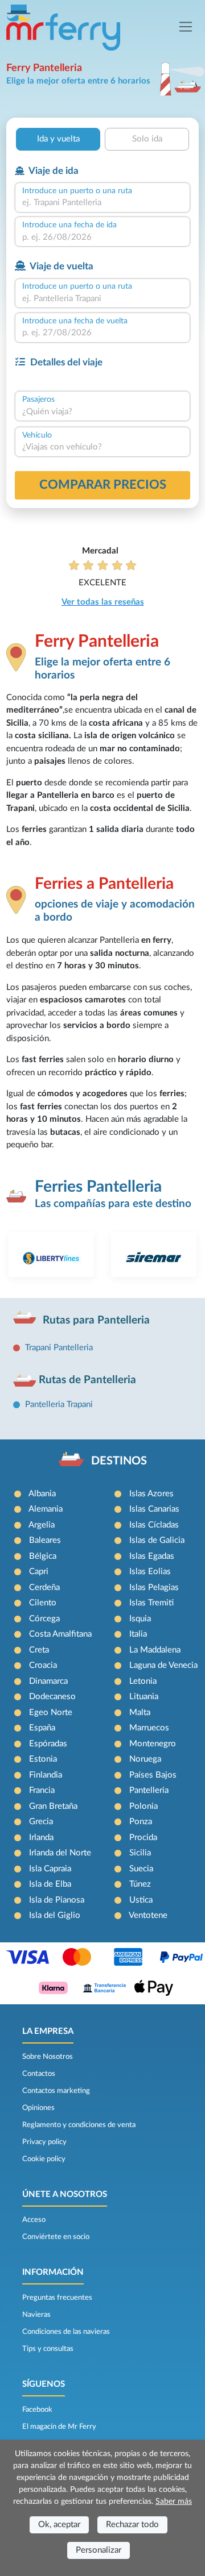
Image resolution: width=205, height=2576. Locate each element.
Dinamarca (48, 1681)
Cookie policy (44, 2159)
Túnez (140, 1884)
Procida (143, 1838)
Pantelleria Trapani (59, 1404)
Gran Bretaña (53, 1806)
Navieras (36, 2315)
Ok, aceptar (59, 2525)
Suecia (141, 1869)
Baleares (45, 1540)
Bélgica (43, 1556)
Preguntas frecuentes (57, 2298)
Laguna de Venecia (163, 1665)
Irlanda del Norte (60, 1853)
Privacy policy (44, 2142)
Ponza (141, 1822)
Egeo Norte (51, 1713)
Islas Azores (151, 1494)
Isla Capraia (50, 1869)
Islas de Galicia (157, 1540)
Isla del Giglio (55, 1915)
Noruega (145, 1759)
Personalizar (99, 2550)
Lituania (144, 1697)
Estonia (43, 1759)
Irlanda (41, 1838)
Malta (140, 1713)
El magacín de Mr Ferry (59, 2427)
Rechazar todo (132, 2525)
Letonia (143, 1681)
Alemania (46, 1509)
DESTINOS (119, 1461)
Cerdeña (44, 1587)
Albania (42, 1494)
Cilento (43, 1603)
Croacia (43, 1665)
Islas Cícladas (154, 1525)
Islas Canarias (154, 1509)
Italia (138, 1634)
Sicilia (140, 1853)
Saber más (174, 2502)
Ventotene (148, 1915)
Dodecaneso (52, 1697)
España (42, 1728)
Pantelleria (149, 1790)
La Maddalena (155, 1650)
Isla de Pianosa (57, 1900)
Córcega (44, 1619)
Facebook (37, 2409)
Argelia (42, 1525)
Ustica (141, 1900)
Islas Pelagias (154, 1587)
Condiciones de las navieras (66, 2332)
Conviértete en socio (56, 2237)
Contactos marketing (56, 2091)
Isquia (140, 1619)
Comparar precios (103, 485)
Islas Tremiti (151, 1603)
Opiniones (38, 2108)
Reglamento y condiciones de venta (79, 2125)
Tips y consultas (48, 2349)
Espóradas (48, 1744)
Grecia (41, 1822)
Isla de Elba (50, 1884)
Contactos (39, 2074)
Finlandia (46, 1775)
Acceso (34, 2220)
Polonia (143, 1806)
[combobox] (102, 203)
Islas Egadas (152, 1556)
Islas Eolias (150, 1572)
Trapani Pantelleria (59, 1348)
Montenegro (153, 1744)
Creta (39, 1650)
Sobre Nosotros (48, 2057)
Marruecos (149, 1728)
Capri (39, 1572)
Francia (42, 1790)
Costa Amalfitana (60, 1634)
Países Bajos (153, 1775)
